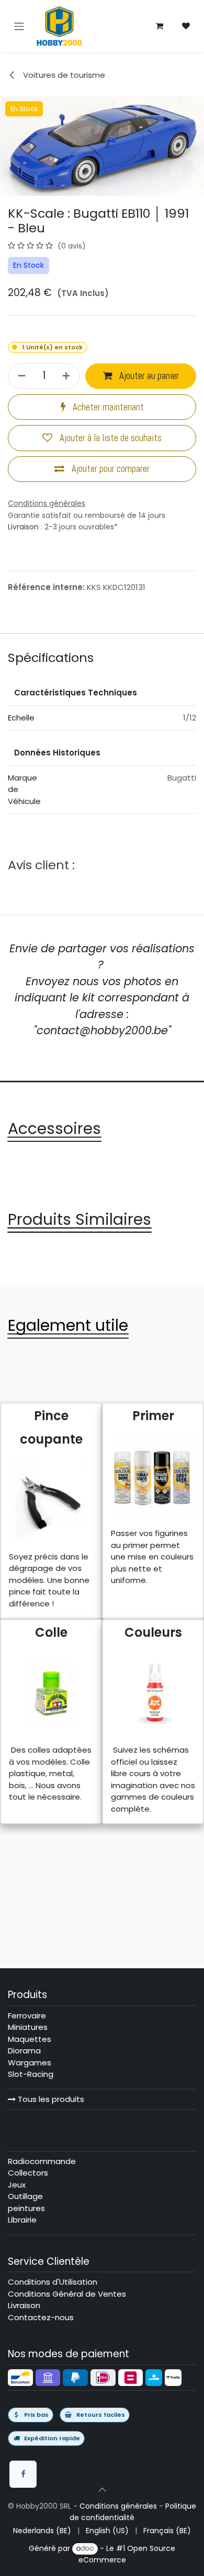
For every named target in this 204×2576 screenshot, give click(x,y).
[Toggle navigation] (19, 26)
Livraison (23, 527)
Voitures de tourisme (63, 75)
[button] (102, 2490)
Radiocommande (42, 2161)
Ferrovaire (27, 2016)
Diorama (24, 2051)
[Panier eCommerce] (160, 26)
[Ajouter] (68, 376)
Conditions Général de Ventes (67, 2294)
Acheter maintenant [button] (107, 407)
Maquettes (30, 2039)
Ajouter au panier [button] (148, 376)
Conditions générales (118, 2506)
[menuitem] (42, 2531)
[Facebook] (23, 2474)
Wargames (30, 2063)
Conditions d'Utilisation (53, 2282)
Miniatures (28, 2027)
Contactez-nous (41, 2317)
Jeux (17, 2185)
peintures (26, 2208)
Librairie (22, 2220)
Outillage (25, 2196)
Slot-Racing (31, 2074)
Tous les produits (50, 2099)
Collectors (28, 2173)
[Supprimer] (20, 376)
